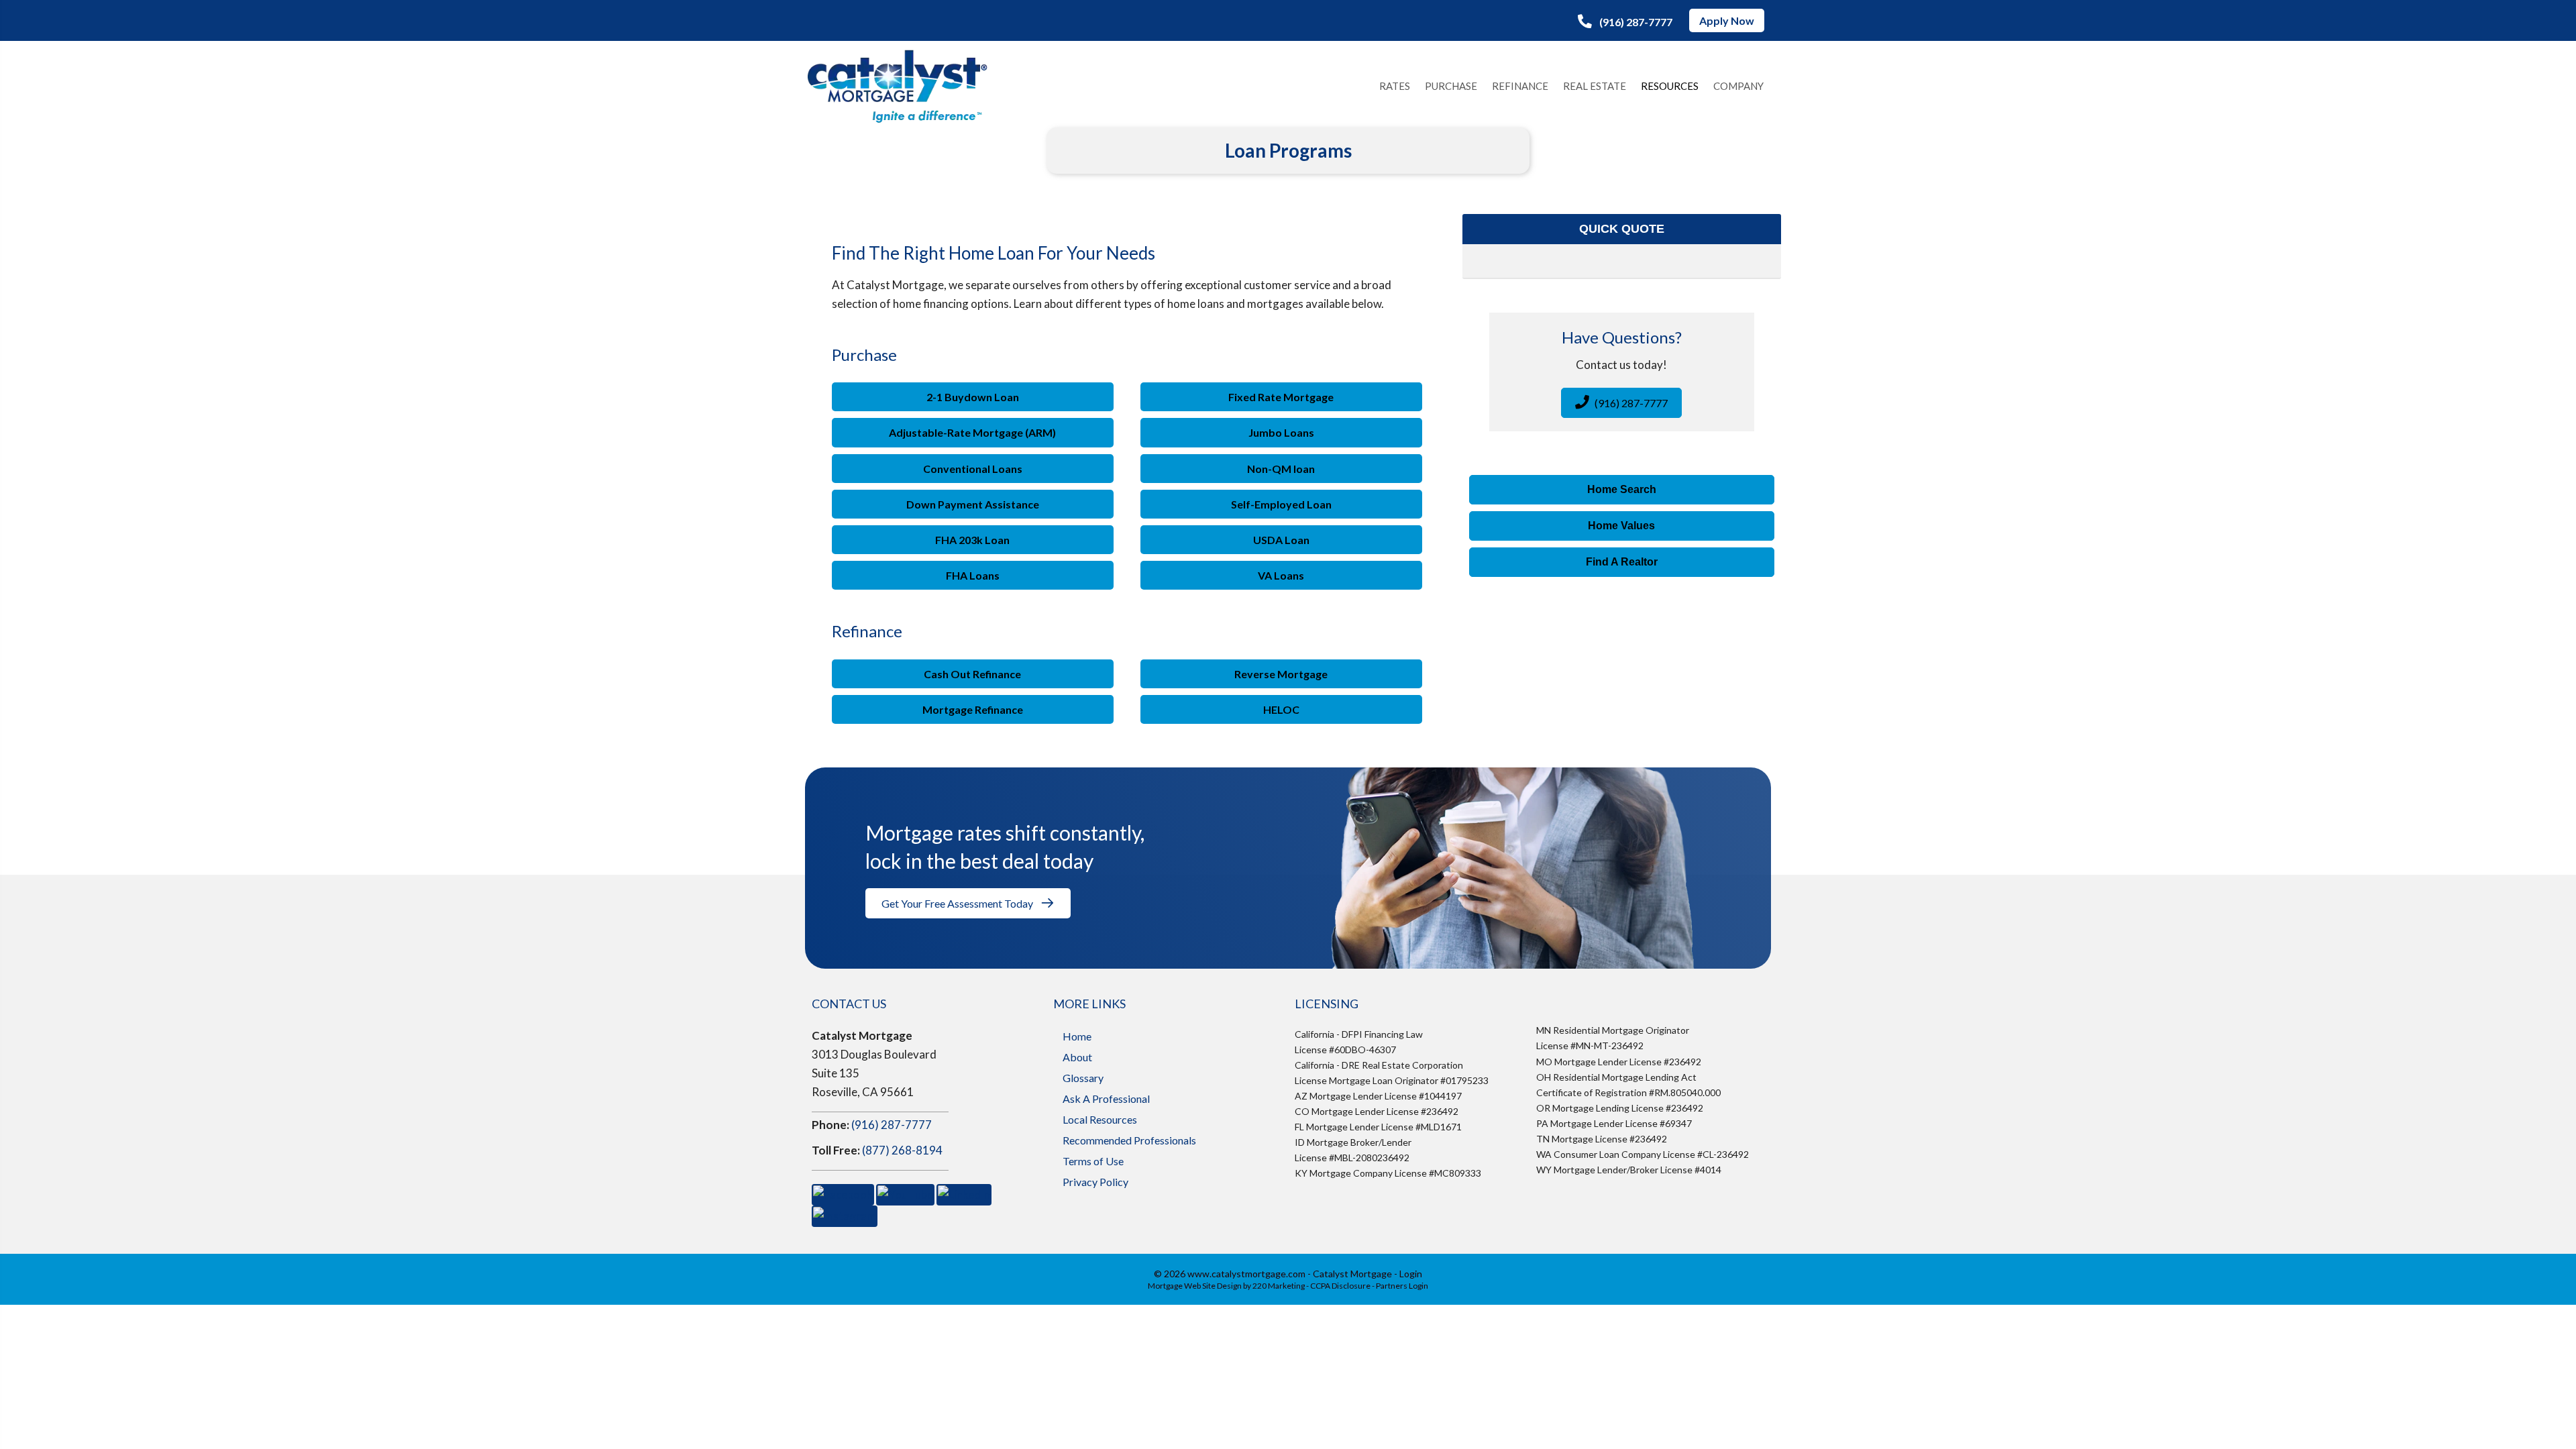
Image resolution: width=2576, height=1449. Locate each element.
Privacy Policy (1095, 1182)
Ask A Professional (1106, 1098)
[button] (1625, 21)
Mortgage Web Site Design (1195, 1286)
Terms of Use (1093, 1161)
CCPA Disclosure (1340, 1286)
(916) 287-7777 (892, 1125)
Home (1077, 1036)
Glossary (1083, 1078)
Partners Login (1402, 1286)
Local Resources (1100, 1119)
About (1077, 1057)
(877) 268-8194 (902, 1150)
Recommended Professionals (1129, 1140)
